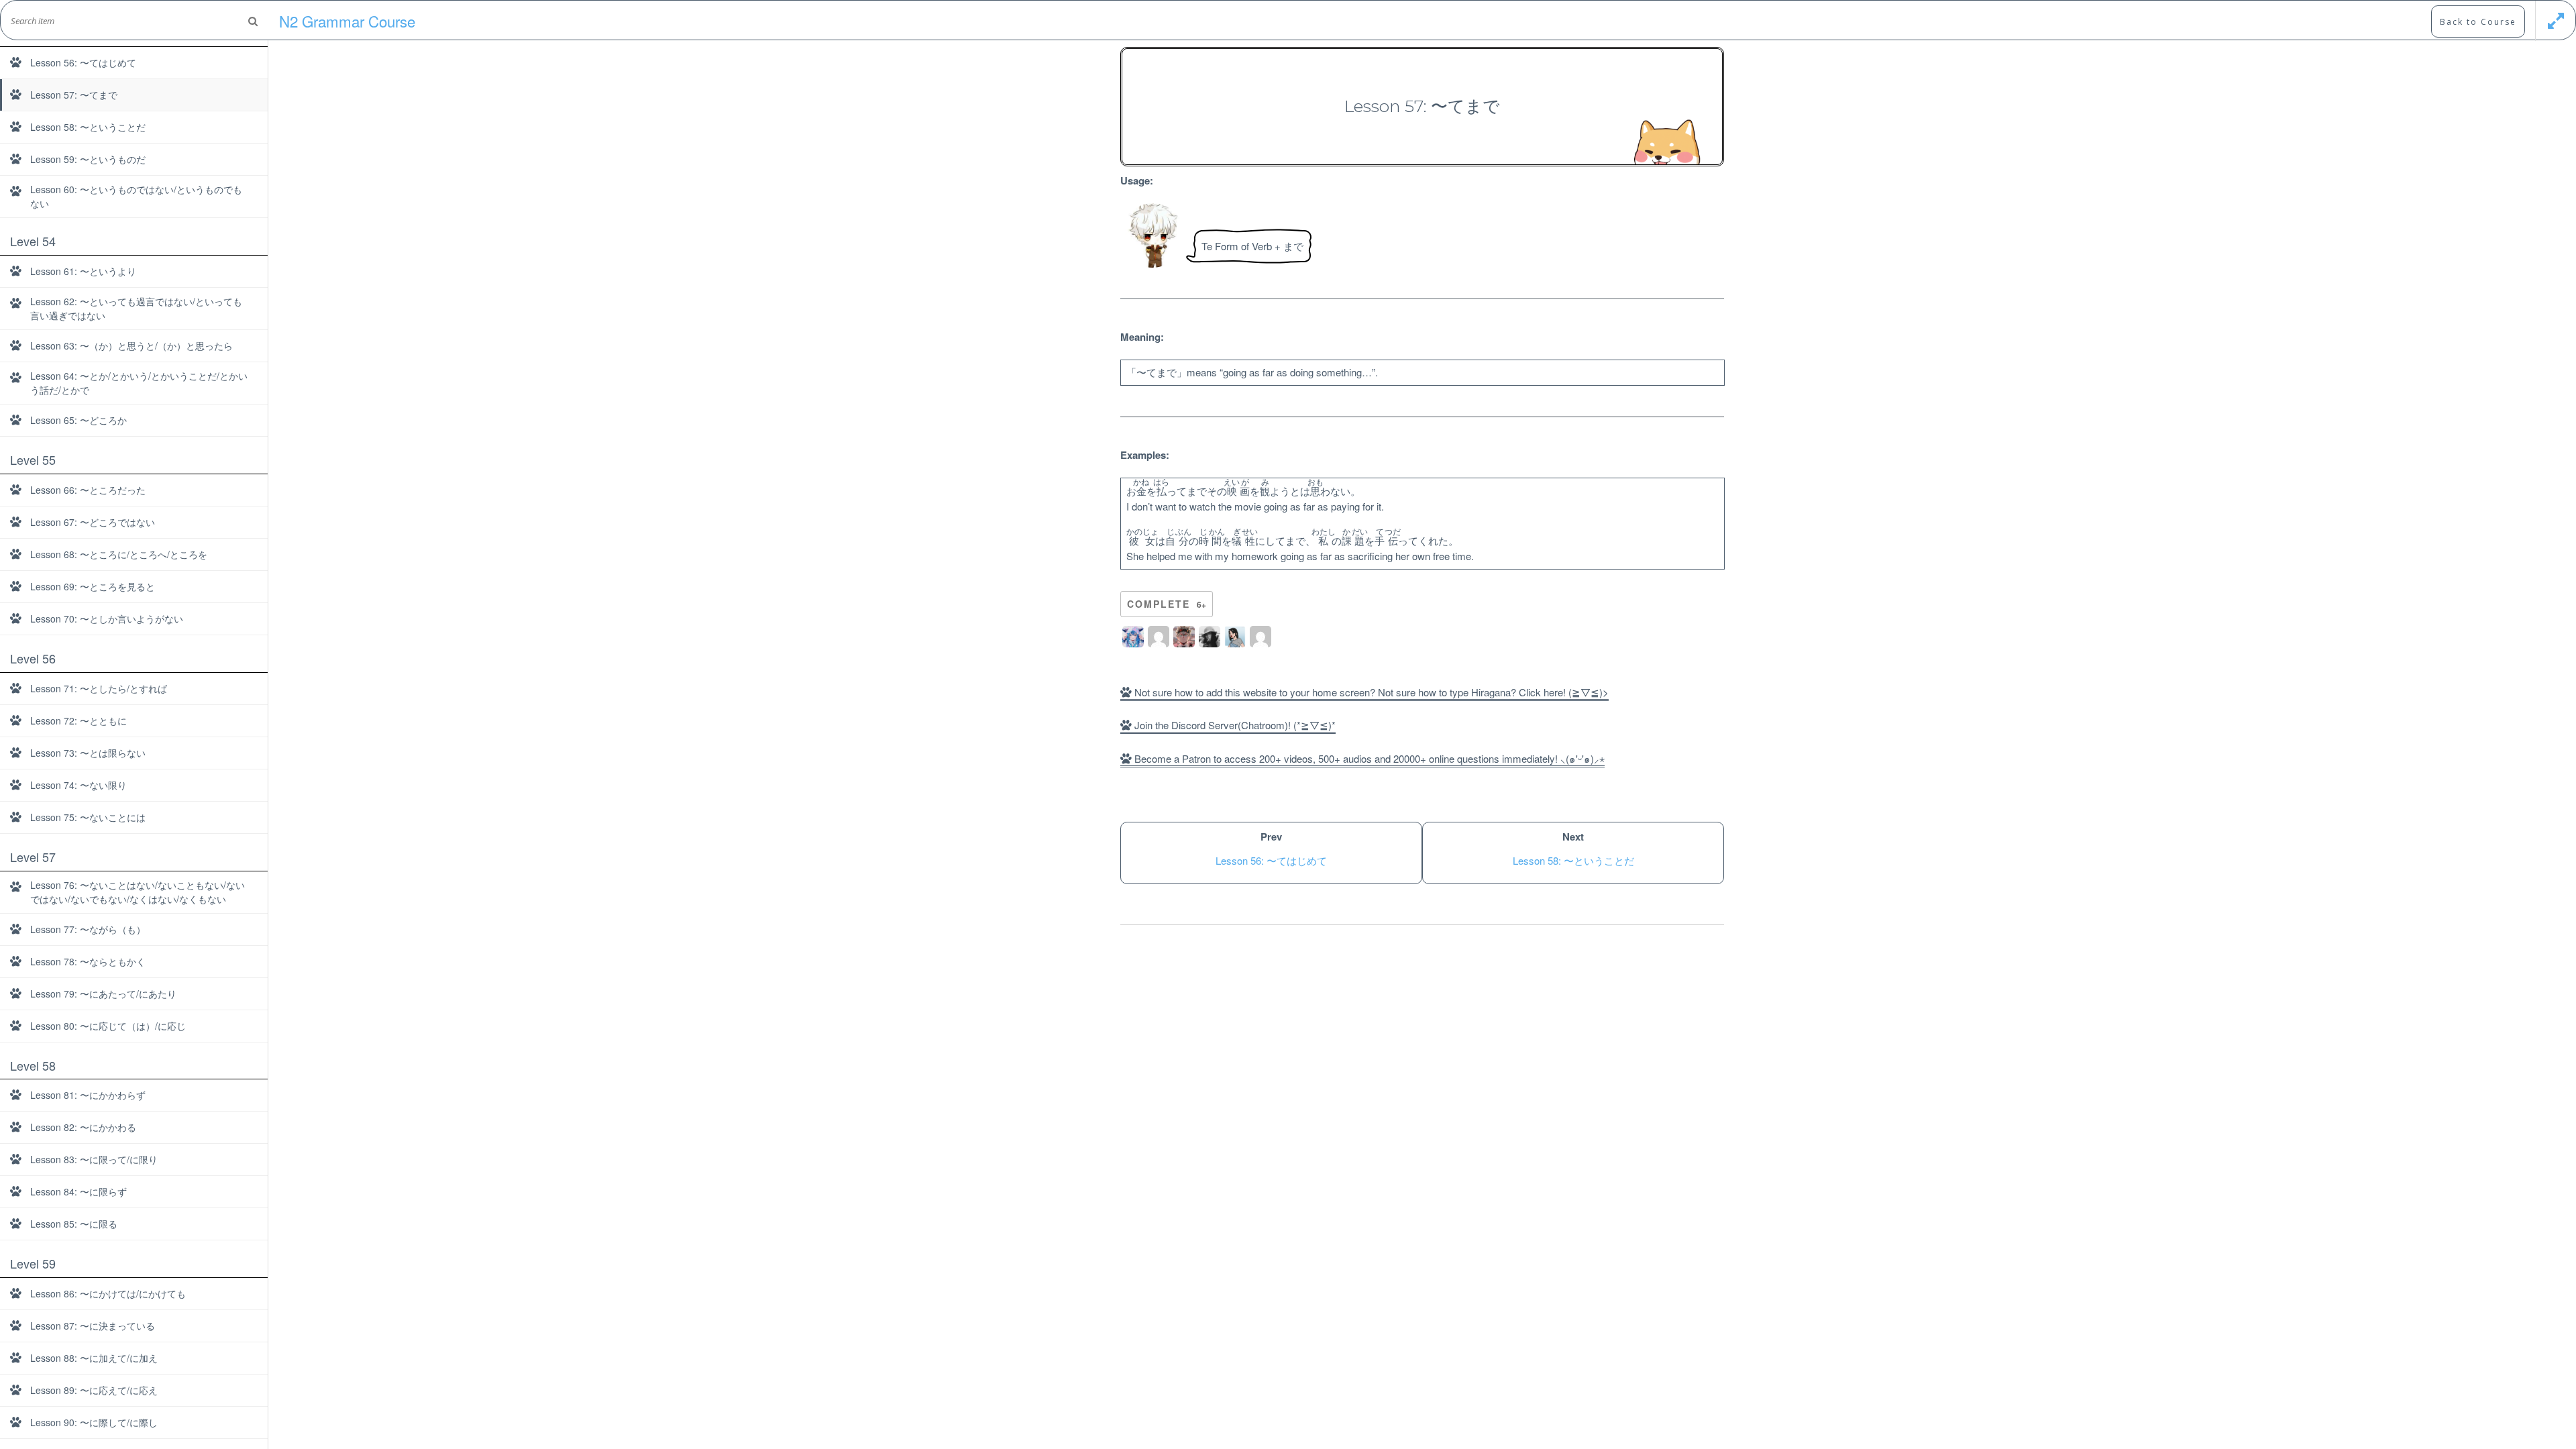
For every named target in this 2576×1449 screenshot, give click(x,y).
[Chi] (1235, 637)
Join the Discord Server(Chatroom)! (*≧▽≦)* (1234, 725)
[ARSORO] (1159, 637)
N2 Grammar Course (347, 21)
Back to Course (2478, 22)
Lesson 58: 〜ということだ (1573, 860)
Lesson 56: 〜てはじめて (1271, 860)
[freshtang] (1210, 637)
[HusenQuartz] (1184, 637)
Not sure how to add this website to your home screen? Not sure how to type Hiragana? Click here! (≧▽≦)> (1370, 692)
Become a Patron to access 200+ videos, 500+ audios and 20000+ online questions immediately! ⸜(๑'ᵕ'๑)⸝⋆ (1368, 758)
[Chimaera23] (1133, 637)
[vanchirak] (1260, 637)
